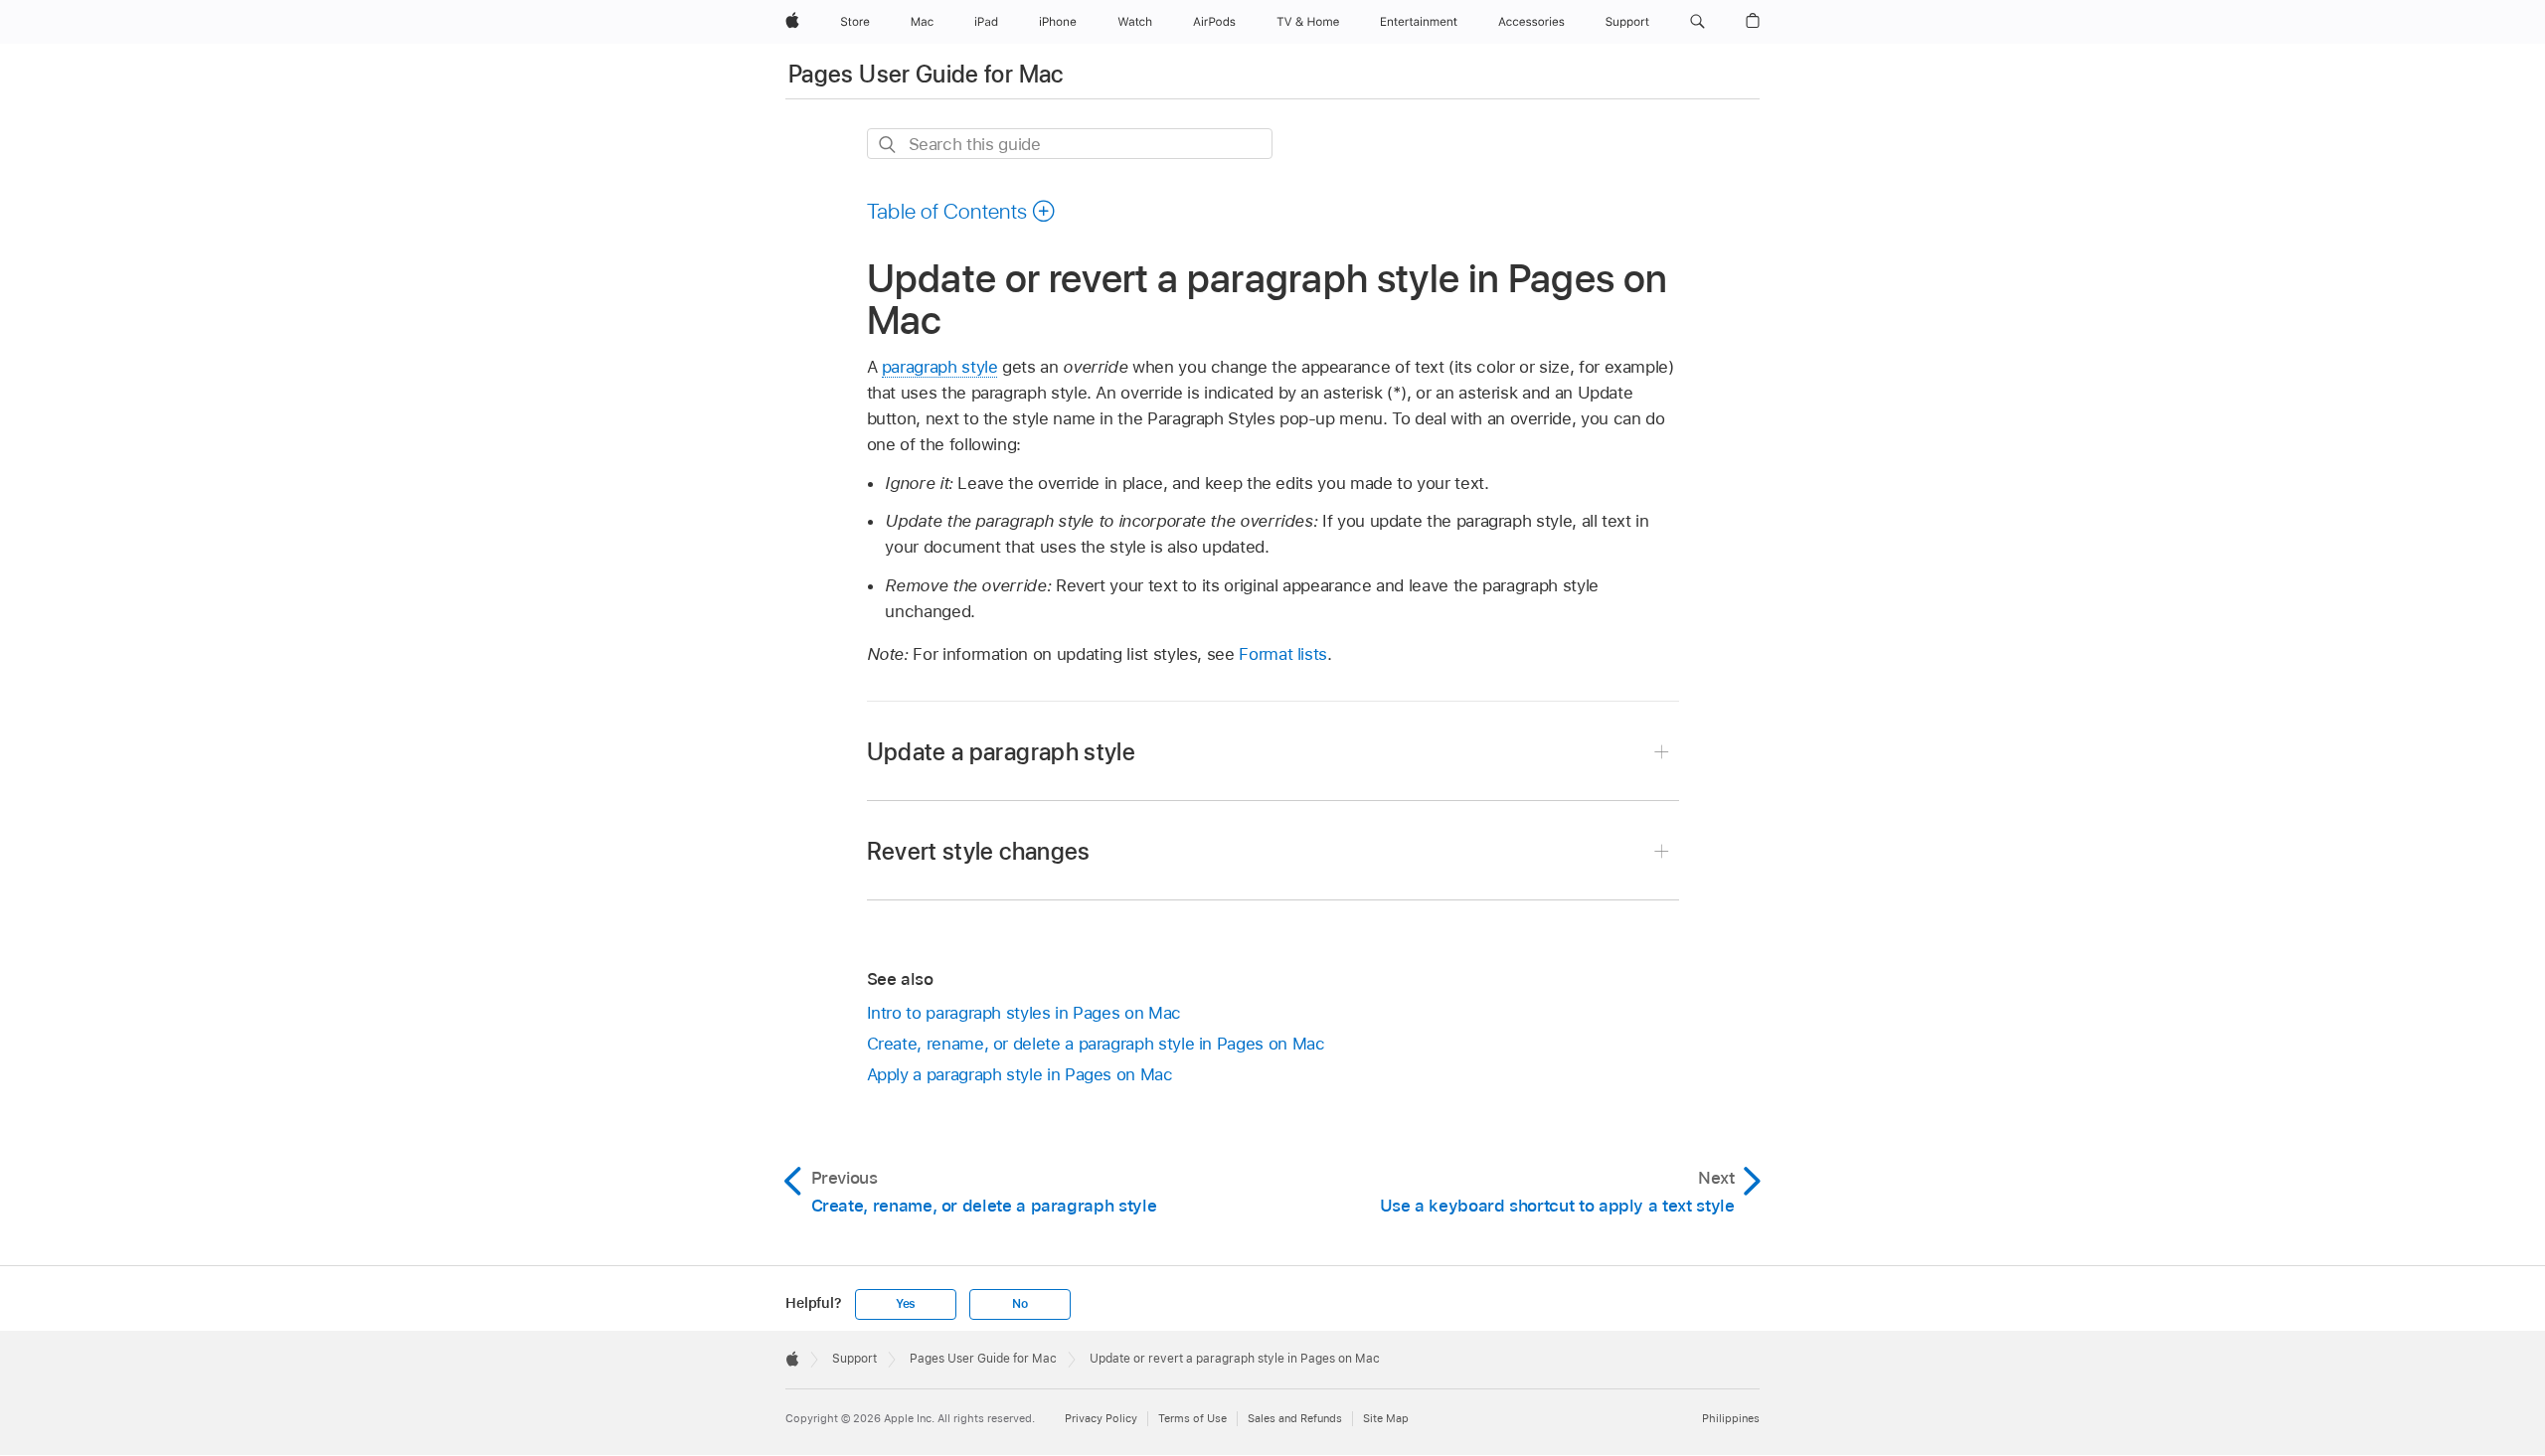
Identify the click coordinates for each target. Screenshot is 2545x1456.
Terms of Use (1192, 1418)
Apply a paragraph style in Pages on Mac (1020, 1074)
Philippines (1731, 1418)
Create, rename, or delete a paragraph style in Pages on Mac (1096, 1044)
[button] (1697, 22)
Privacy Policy (1101, 1418)
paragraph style (940, 367)
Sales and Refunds (1295, 1418)
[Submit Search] (888, 145)
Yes (906, 1304)
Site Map (1386, 1418)
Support (854, 1359)
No (1020, 1304)
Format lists (1283, 654)
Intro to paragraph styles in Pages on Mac (1024, 1013)
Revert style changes (979, 851)
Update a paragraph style (1002, 752)
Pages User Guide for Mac (926, 74)
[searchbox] (1070, 144)
